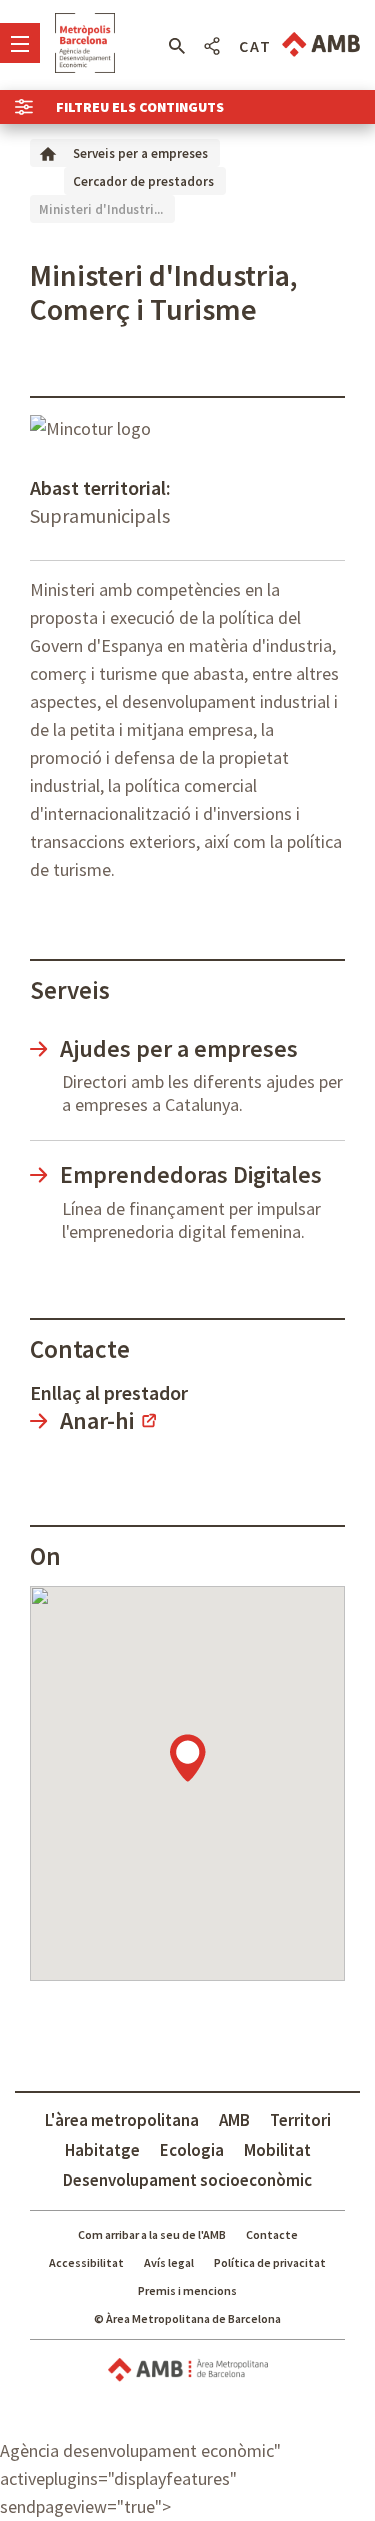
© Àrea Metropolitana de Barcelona (187, 2318)
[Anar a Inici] (48, 152)
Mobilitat (277, 2150)
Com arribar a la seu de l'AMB (152, 2234)
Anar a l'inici (85, 43)
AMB (234, 2120)
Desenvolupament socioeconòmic (187, 2180)
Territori (300, 2120)
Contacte (272, 2234)
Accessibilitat (86, 2262)
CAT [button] (255, 46)
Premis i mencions (187, 2290)
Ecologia (192, 2150)
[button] (176, 46)
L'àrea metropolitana (122, 2120)
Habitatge (102, 2150)
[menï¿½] (20, 43)
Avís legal (169, 2262)
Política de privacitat (270, 2262)
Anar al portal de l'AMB (321, 44)
